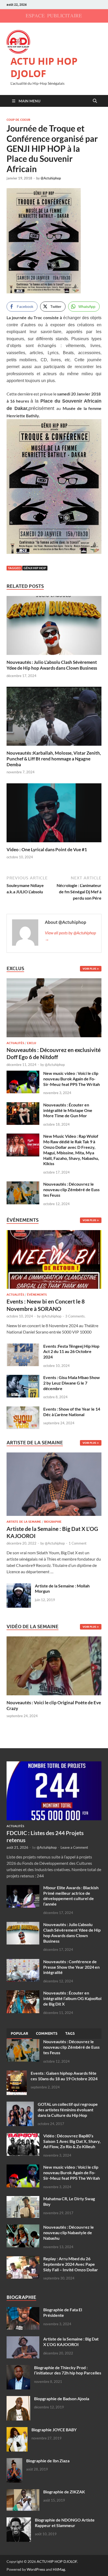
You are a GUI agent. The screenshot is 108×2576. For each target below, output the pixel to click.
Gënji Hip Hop (35, 568)
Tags (70, 2033)
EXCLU (32, 1043)
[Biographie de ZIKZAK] (23, 2492)
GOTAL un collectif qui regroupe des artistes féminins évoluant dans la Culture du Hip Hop (68, 2110)
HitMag (59, 2569)
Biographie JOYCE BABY (54, 2430)
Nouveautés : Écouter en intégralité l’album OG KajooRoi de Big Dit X (72, 1998)
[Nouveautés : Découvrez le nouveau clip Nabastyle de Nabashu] (23, 2227)
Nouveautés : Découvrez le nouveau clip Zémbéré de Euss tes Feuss (71, 1189)
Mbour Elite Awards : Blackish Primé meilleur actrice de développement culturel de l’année (71, 1896)
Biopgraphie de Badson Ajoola (62, 2399)
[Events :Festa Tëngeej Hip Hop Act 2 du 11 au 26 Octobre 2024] (23, 1347)
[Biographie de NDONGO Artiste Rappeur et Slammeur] (19, 2520)
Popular (19, 2033)
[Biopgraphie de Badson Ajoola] (18, 2399)
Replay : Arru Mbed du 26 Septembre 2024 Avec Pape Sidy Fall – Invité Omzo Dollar (71, 2264)
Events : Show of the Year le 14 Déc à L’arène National (72, 1412)
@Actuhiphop (51, 178)
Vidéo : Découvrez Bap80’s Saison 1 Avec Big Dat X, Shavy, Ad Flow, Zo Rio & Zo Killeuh (72, 2141)
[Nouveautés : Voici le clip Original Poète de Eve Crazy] (54, 1665)
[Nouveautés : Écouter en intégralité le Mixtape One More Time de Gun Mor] (23, 1105)
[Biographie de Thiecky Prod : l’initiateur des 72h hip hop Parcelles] (18, 2368)
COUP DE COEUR (18, 120)
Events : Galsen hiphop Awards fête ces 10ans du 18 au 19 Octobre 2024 (64, 2076)
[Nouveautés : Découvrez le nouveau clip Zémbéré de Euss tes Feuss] (23, 1184)
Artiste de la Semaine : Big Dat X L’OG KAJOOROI (71, 2342)
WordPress (36, 2569)
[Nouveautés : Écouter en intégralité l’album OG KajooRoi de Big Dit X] (23, 1993)
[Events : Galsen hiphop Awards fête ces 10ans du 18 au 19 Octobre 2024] (17, 2074)
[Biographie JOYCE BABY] (17, 2430)
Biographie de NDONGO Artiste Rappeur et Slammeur (65, 2523)
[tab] (19, 2034)
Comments (47, 2033)
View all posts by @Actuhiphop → (70, 936)
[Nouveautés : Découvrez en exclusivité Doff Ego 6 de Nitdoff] (54, 981)
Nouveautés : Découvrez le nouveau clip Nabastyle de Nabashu (69, 2232)
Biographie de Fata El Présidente (63, 2312)
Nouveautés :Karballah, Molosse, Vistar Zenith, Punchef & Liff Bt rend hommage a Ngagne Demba (54, 759)
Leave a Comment (74, 1847)
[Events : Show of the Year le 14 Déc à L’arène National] (23, 1409)
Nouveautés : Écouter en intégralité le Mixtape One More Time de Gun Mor (68, 1110)
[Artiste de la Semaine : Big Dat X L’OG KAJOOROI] (54, 1486)
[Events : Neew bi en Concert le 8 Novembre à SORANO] (54, 1261)
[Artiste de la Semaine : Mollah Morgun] (19, 1586)
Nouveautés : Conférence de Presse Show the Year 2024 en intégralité (71, 1967)
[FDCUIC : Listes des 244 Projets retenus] (54, 1764)
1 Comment (78, 1543)
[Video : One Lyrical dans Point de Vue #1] (54, 814)
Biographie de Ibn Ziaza (48, 2461)
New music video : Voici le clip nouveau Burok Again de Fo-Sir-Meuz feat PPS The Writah (72, 1079)
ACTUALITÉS (15, 1043)
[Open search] (95, 101)
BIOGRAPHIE (53, 1522)
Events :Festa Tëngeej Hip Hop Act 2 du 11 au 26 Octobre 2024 (71, 1352)
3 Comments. (75, 1316)
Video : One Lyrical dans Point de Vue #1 (47, 850)
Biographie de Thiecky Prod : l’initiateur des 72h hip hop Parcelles (68, 2370)
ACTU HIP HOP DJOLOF (44, 67)
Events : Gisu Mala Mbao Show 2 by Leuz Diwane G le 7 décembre (72, 1383)
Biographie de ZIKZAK (64, 2492)
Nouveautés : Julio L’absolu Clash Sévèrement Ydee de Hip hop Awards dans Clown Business (52, 665)
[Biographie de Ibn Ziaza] (14, 2461)
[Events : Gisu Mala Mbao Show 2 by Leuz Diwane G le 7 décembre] (23, 1378)
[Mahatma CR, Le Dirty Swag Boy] (23, 2199)
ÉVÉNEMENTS (37, 1295)
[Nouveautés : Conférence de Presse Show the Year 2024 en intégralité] (23, 1962)
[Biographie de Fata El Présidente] (23, 2310)
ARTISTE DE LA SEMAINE (24, 1522)
